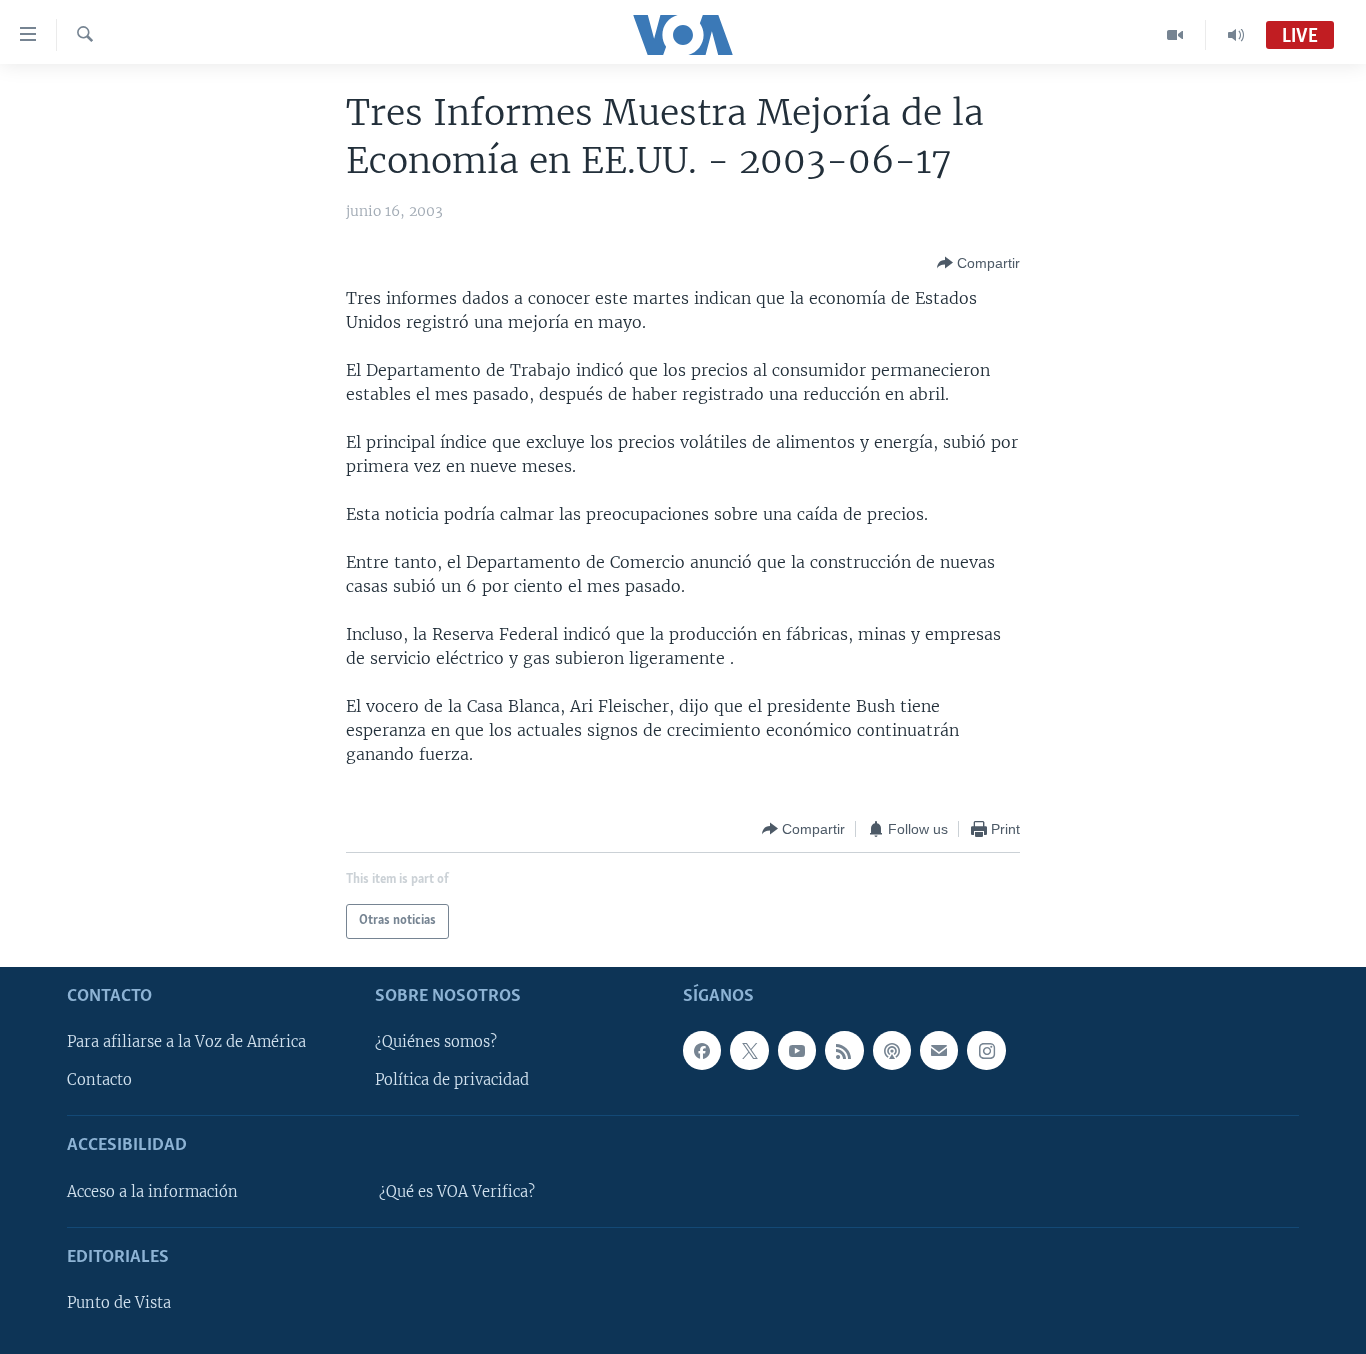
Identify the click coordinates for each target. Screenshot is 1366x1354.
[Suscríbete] (939, 1050)
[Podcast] (892, 1050)
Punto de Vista (119, 1303)
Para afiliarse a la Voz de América (186, 1042)
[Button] (978, 263)
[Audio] (1236, 35)
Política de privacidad (452, 1080)
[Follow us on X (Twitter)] (749, 1050)
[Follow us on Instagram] (986, 1050)
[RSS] (844, 1050)
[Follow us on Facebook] (702, 1050)
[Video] (1175, 35)
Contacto (99, 1080)
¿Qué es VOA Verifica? (457, 1192)
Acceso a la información (152, 1192)
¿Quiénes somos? (436, 1042)
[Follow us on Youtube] (797, 1050)
